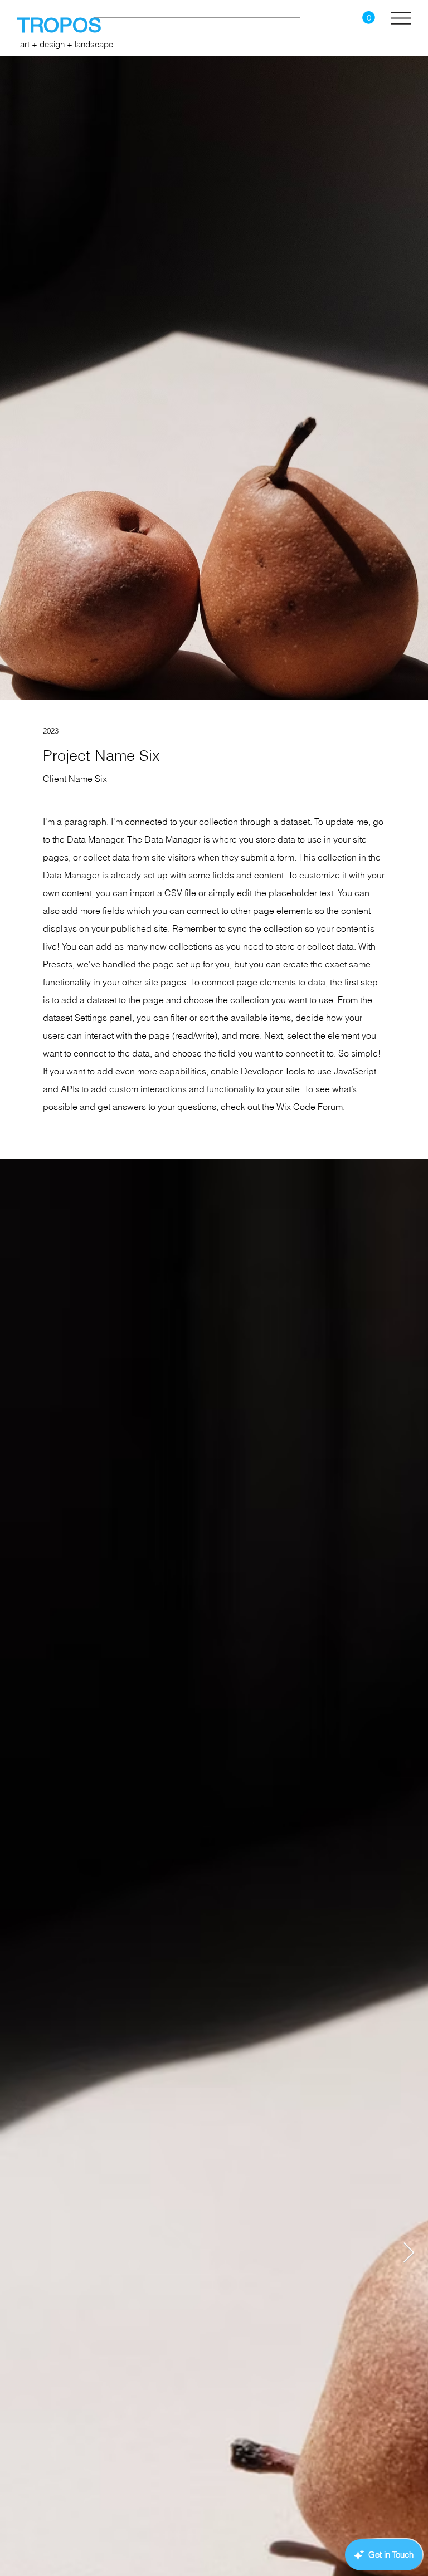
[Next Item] (409, 2253)
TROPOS (62, 25)
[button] (369, 18)
